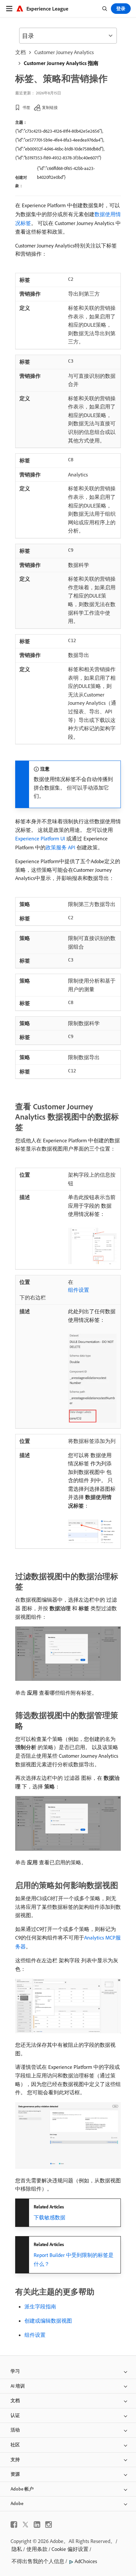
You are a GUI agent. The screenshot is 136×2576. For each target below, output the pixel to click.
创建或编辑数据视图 (48, 2321)
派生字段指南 (40, 2306)
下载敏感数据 (50, 2217)
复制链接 (50, 107)
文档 (20, 52)
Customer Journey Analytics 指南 (61, 63)
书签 (26, 107)
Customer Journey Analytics (64, 52)
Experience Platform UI (40, 838)
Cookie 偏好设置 (70, 2549)
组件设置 (79, 1290)
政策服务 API (60, 847)
